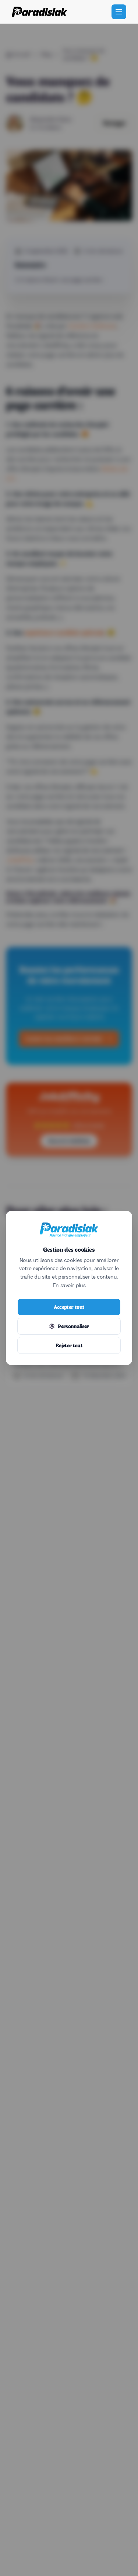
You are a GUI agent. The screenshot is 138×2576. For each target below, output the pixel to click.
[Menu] (119, 12)
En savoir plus (69, 1286)
